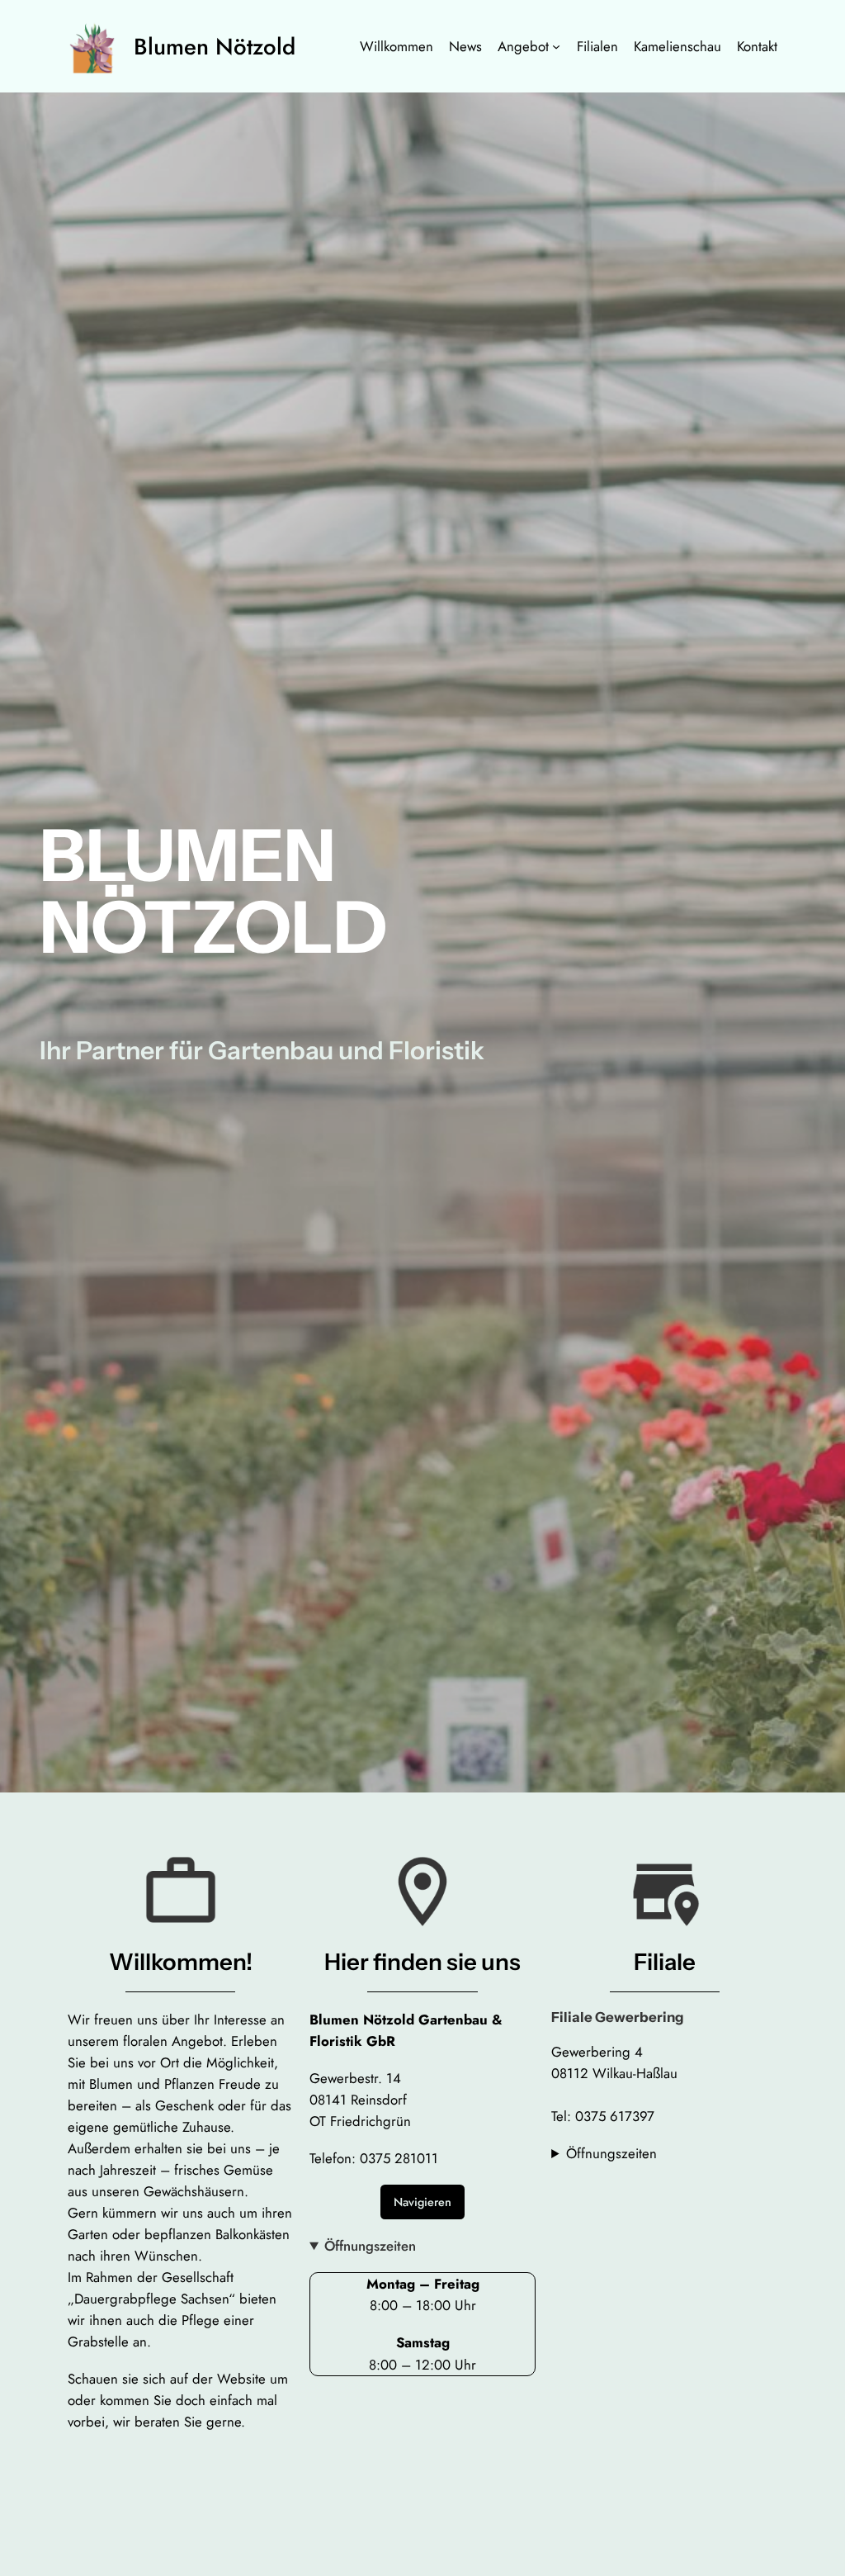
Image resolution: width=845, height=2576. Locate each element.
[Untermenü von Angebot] (556, 46)
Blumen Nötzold (215, 46)
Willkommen (397, 46)
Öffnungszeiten (370, 2246)
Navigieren (422, 2202)
